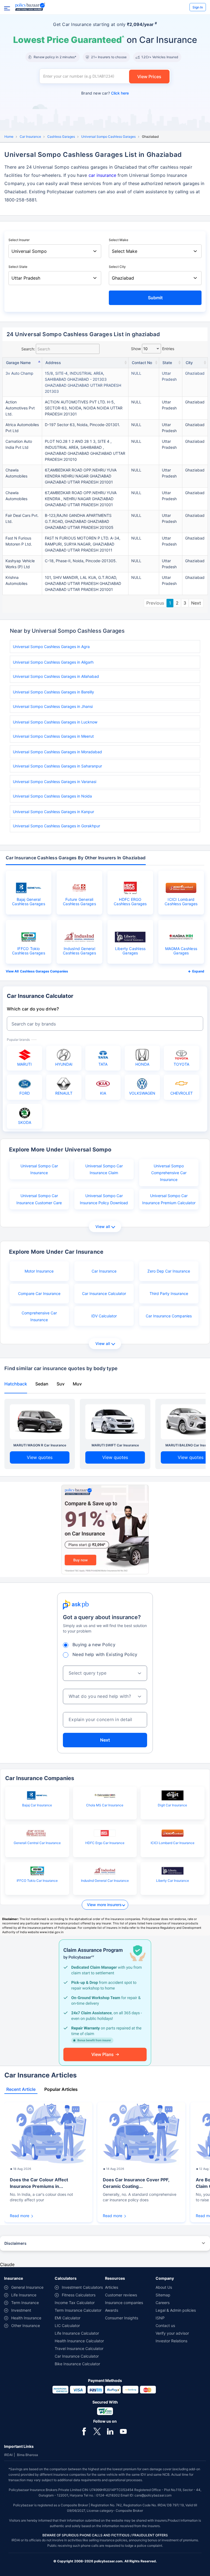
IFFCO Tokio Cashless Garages (29, 951)
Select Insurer (19, 240)
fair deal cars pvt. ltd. (22, 518)
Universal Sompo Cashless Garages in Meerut (53, 736)
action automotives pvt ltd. (20, 408)
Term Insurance (25, 2303)
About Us (164, 2287)
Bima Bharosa (27, 2455)
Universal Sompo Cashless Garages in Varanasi (55, 782)
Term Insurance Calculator (78, 2310)
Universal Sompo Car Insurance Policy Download (104, 1199)
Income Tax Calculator (75, 2303)
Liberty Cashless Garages (130, 951)
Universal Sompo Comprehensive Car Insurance (169, 1173)
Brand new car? (105, 93)
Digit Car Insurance (172, 1805)
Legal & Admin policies (176, 2310)
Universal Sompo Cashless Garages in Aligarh (53, 662)
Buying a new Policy (94, 1645)
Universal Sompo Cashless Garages (108, 137)
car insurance (102, 175)
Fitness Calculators (79, 2295)
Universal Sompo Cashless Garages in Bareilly (53, 692)
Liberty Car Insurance (173, 1881)
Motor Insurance (39, 1271)
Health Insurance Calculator (79, 2341)
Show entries (153, 349)
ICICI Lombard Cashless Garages (181, 902)
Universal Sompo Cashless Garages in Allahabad (56, 676)
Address (53, 363)
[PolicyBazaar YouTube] (123, 2431)
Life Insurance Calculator (77, 2333)
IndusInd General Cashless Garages (79, 951)
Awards (112, 2310)
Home (9, 137)
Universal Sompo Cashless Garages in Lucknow (55, 722)
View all (103, 1227)
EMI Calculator (68, 2318)
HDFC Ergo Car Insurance (105, 1843)
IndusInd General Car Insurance (105, 1881)
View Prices (149, 77)
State (167, 363)
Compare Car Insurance (39, 1293)
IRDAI (8, 2455)
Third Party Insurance (169, 1293)
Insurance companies (124, 2303)
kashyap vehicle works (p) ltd (20, 564)
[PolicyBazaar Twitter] (97, 2431)
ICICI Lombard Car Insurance (173, 1843)
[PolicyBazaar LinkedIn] (110, 2431)
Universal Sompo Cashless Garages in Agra (51, 647)
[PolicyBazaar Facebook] (84, 2431)
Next (196, 603)
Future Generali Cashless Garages (79, 902)
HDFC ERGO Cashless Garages (130, 902)
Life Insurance (24, 2295)
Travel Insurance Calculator (79, 2348)
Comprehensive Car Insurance (39, 1316)
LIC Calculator (67, 2326)
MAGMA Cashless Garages (181, 951)
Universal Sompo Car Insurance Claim (104, 1169)
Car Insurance (30, 137)
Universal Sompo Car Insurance (39, 1169)
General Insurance (27, 2287)
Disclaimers (15, 2243)
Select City (117, 267)
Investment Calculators (82, 2287)
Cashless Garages (61, 137)
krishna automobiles (16, 580)
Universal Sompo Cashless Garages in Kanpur (53, 812)
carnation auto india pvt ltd (19, 444)
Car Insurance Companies (169, 1316)
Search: (28, 349)
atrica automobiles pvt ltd (22, 428)
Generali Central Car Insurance (37, 1843)
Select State (18, 267)
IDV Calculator (104, 1316)
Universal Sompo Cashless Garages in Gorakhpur (56, 826)
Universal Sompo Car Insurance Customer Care (39, 1199)
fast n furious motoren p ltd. (19, 541)
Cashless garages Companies (44, 971)
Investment (21, 2310)
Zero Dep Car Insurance (169, 1271)
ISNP (160, 2318)
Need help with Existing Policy (105, 1654)
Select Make (119, 240)
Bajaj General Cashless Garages (29, 902)
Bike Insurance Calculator (77, 2364)
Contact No (142, 363)
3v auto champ (19, 373)
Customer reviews (121, 2295)
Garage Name (18, 363)
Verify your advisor (172, 2333)
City (189, 363)
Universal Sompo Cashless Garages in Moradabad (57, 752)
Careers (163, 2303)
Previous (155, 603)
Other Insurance (26, 2326)
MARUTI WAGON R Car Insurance (40, 1445)
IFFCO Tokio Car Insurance (37, 1881)
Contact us (165, 2326)
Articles (112, 2287)
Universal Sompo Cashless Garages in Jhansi (53, 706)
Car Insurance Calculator (104, 1293)
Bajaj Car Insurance (37, 1805)
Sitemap (163, 2295)
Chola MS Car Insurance (105, 1805)
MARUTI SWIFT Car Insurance (115, 1445)
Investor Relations (171, 2341)
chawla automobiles (16, 473)
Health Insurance (26, 2318)
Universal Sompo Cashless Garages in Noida (52, 796)
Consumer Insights (122, 2318)
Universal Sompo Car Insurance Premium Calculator (169, 1199)
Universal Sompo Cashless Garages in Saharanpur (57, 766)
